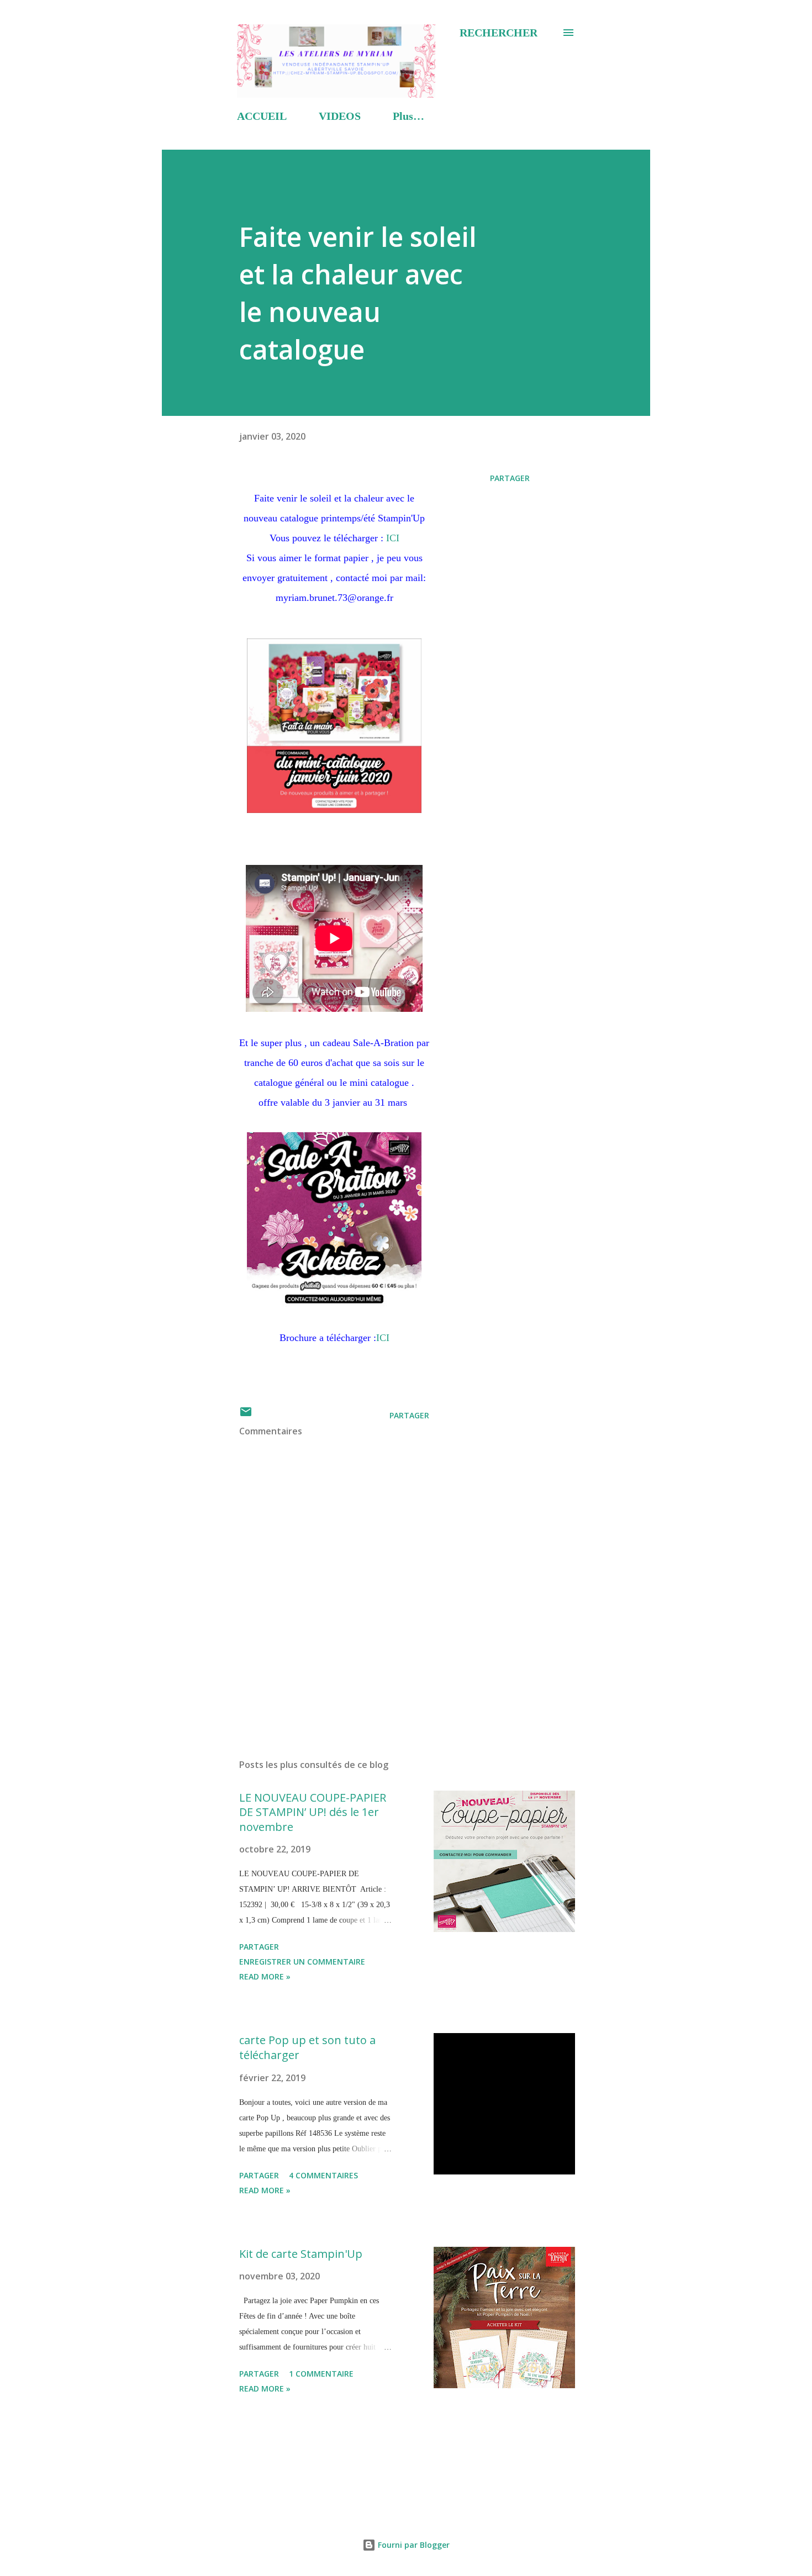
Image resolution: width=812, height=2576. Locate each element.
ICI (393, 538)
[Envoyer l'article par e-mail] (246, 1415)
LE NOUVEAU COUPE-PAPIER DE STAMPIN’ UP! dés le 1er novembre (313, 1812)
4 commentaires (323, 2175)
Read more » (265, 1976)
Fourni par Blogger (413, 2545)
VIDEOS (340, 116)
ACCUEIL (262, 116)
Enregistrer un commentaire (302, 1962)
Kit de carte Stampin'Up (301, 2254)
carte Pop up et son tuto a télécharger (307, 2047)
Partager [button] (510, 478)
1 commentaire (321, 2374)
